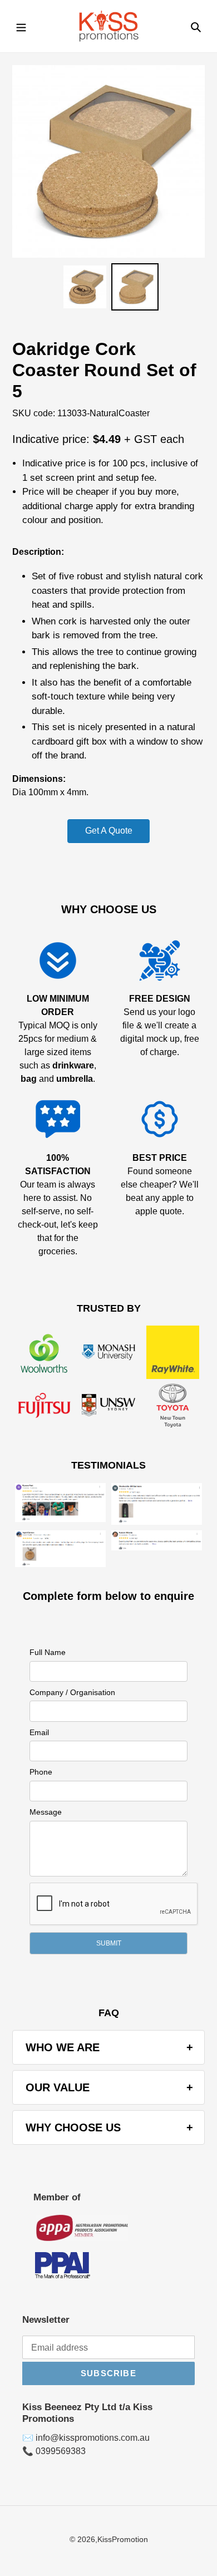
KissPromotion (123, 2539)
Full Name (48, 1652)
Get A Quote (109, 831)
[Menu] (21, 26)
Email (39, 1732)
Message (46, 1812)
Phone (41, 1772)
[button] (108, 1943)
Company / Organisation (72, 1692)
